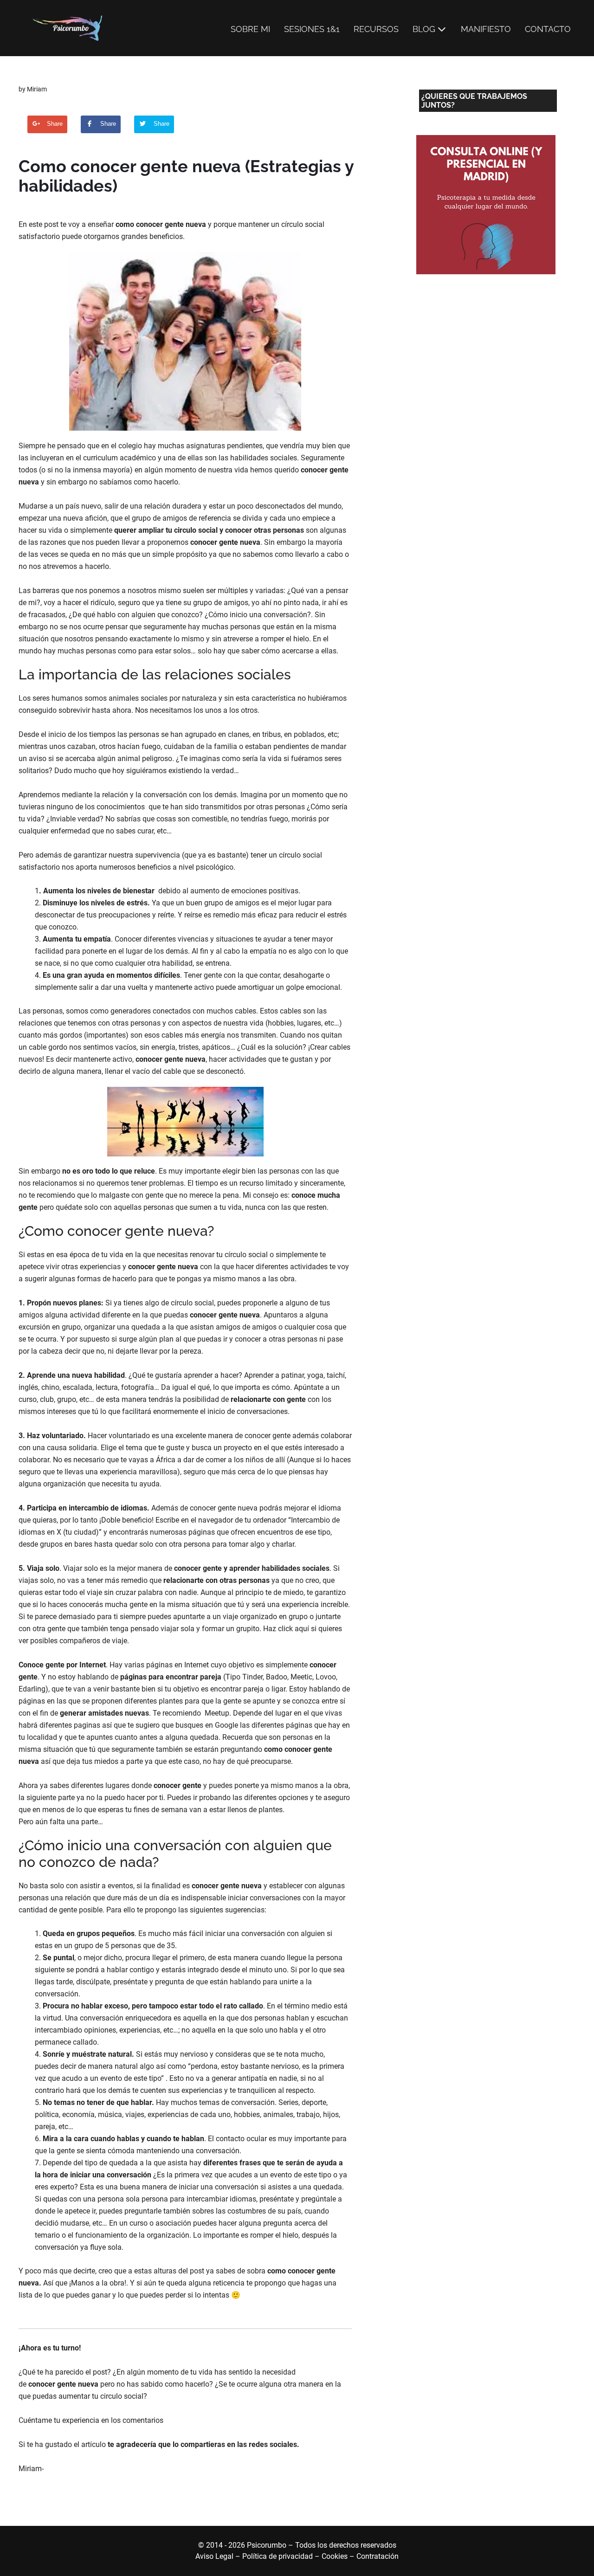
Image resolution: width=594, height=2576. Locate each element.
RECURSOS (376, 29)
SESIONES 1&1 (312, 29)
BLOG (424, 29)
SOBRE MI (250, 29)
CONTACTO (548, 29)
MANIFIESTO (486, 29)
